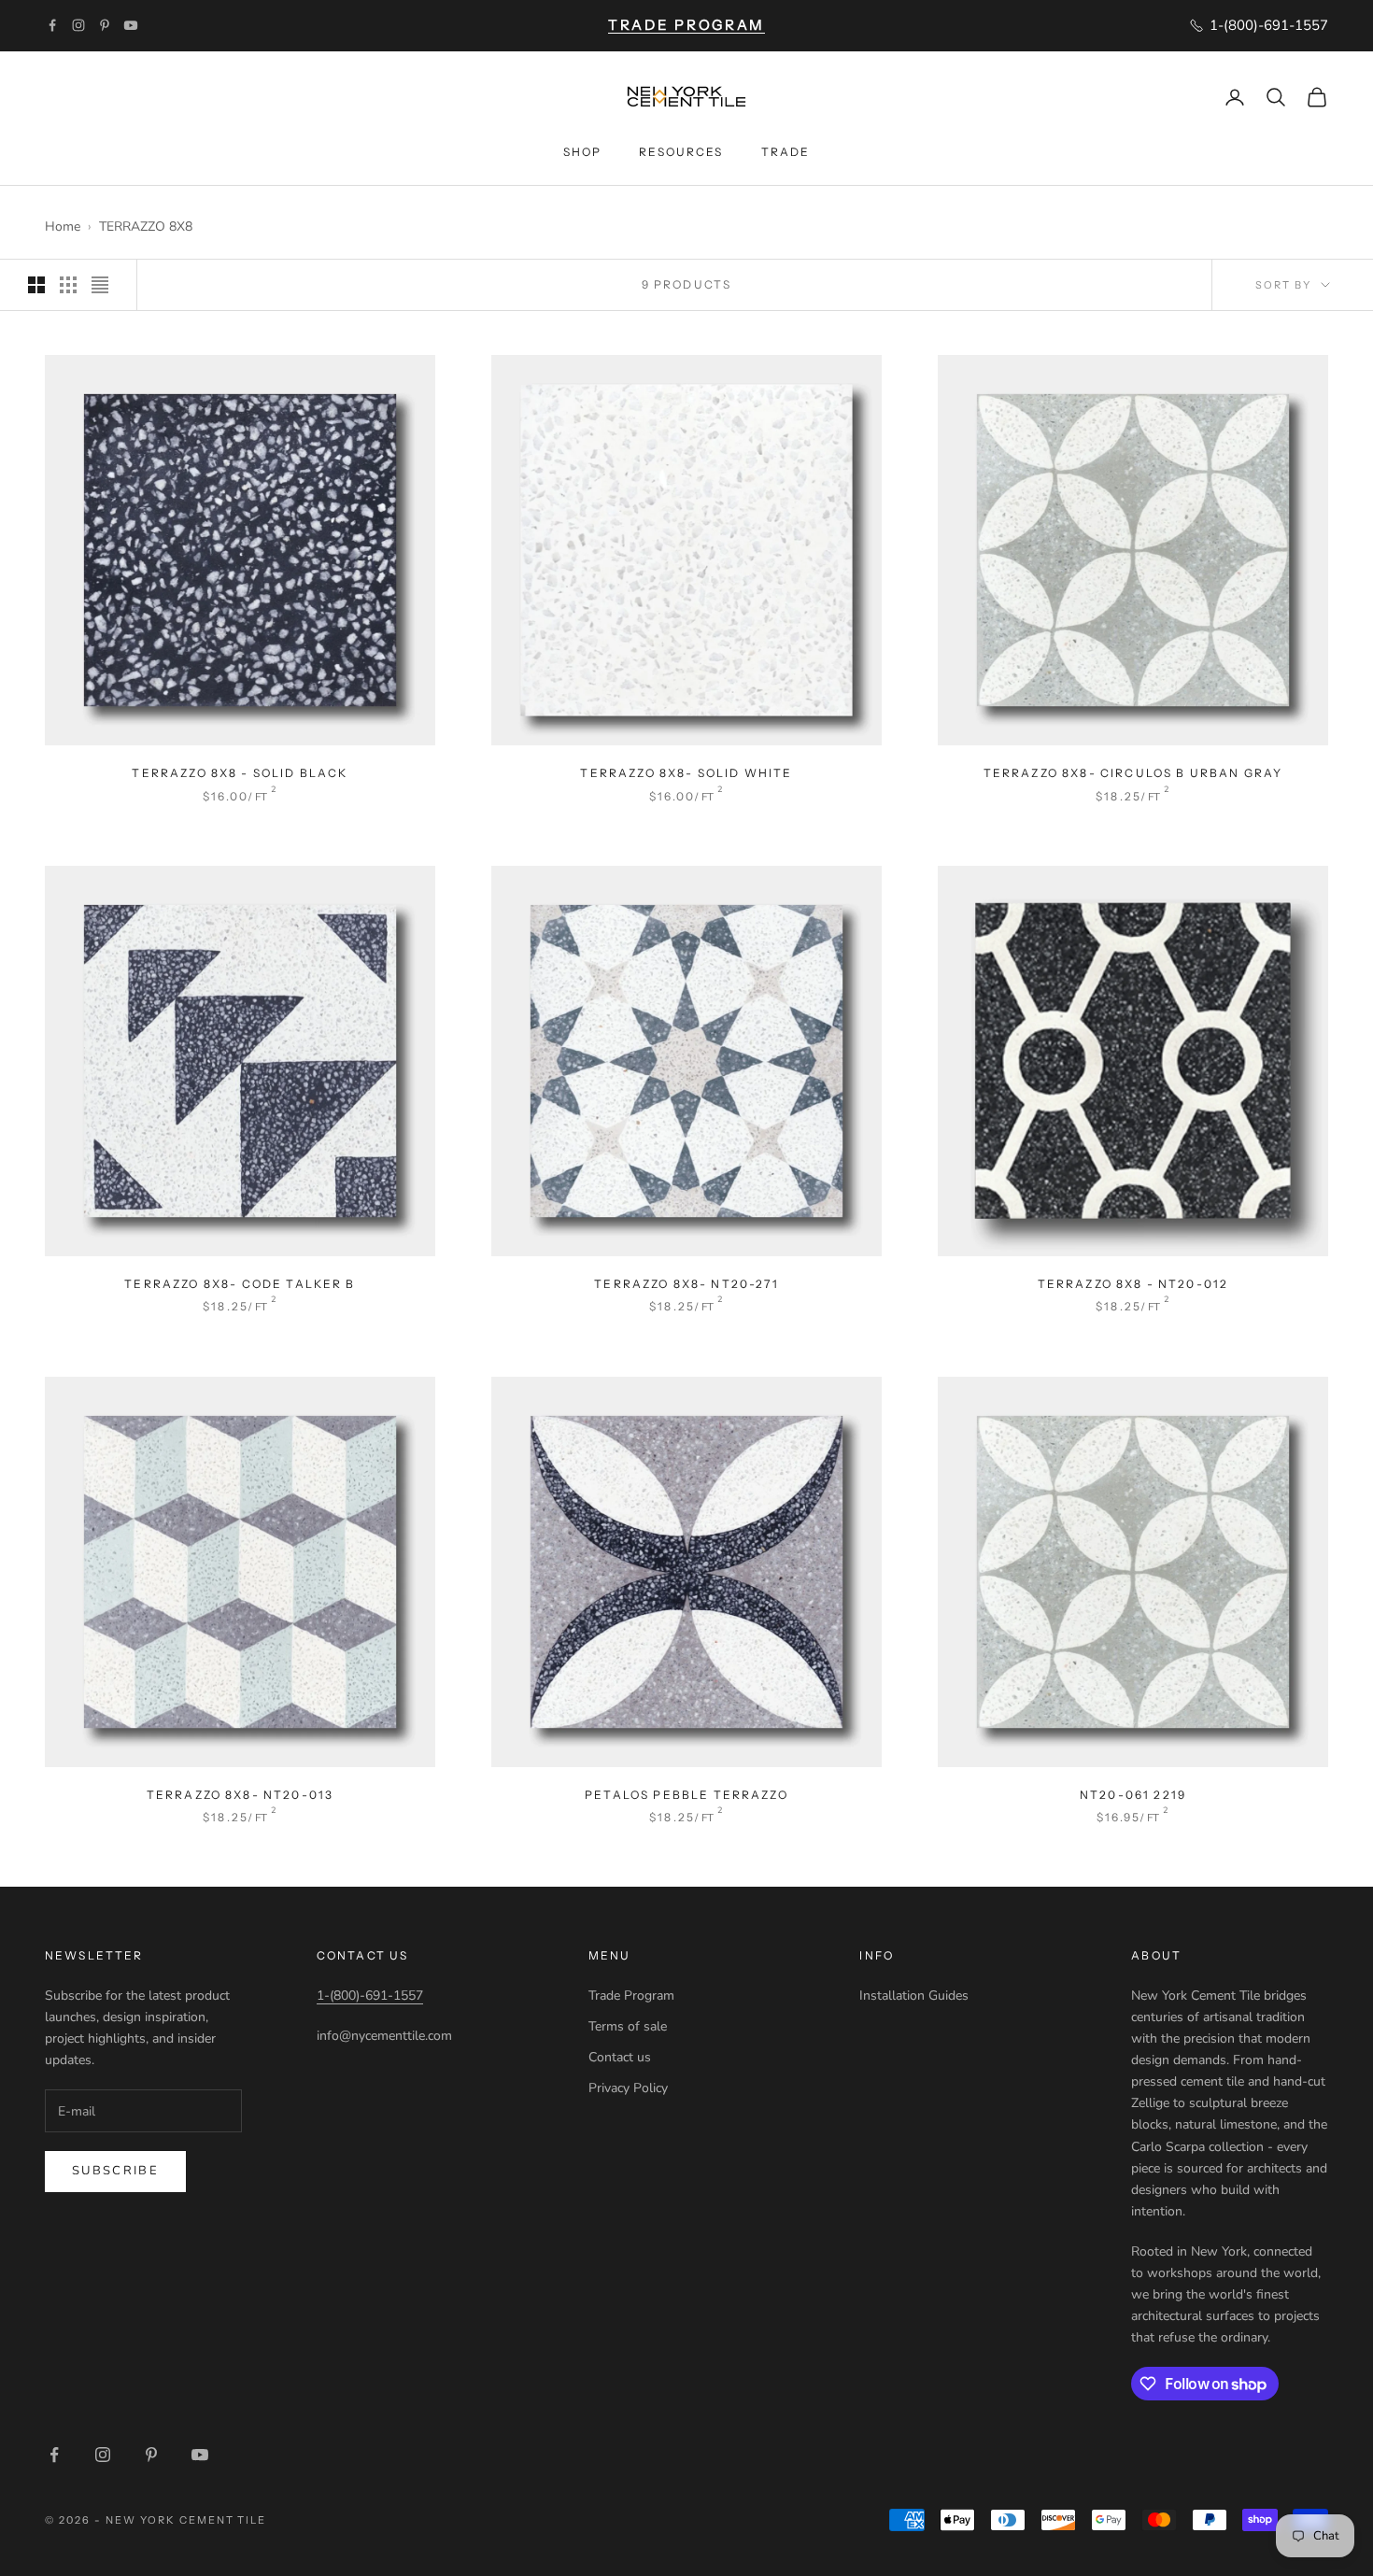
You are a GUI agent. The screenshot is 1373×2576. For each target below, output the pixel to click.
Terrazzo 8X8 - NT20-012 (1133, 1284)
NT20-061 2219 (1133, 1795)
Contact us (620, 2057)
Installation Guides (914, 1996)
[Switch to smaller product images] (68, 285)
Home (63, 226)
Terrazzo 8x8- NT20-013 (241, 1795)
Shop (583, 152)
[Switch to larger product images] (36, 285)
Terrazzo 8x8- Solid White (686, 773)
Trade (786, 152)
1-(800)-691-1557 (370, 1996)
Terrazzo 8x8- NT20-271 (686, 1284)
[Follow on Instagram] (78, 25)
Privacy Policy (628, 2088)
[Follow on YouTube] (131, 25)
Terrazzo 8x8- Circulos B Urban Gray (1133, 773)
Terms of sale (628, 2026)
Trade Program (631, 1996)
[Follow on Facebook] (52, 25)
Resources (681, 152)
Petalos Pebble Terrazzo (686, 1795)
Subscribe (115, 2171)
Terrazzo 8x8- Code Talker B (240, 1284)
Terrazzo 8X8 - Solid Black (240, 773)
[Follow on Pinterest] (105, 25)
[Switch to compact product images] (100, 285)
